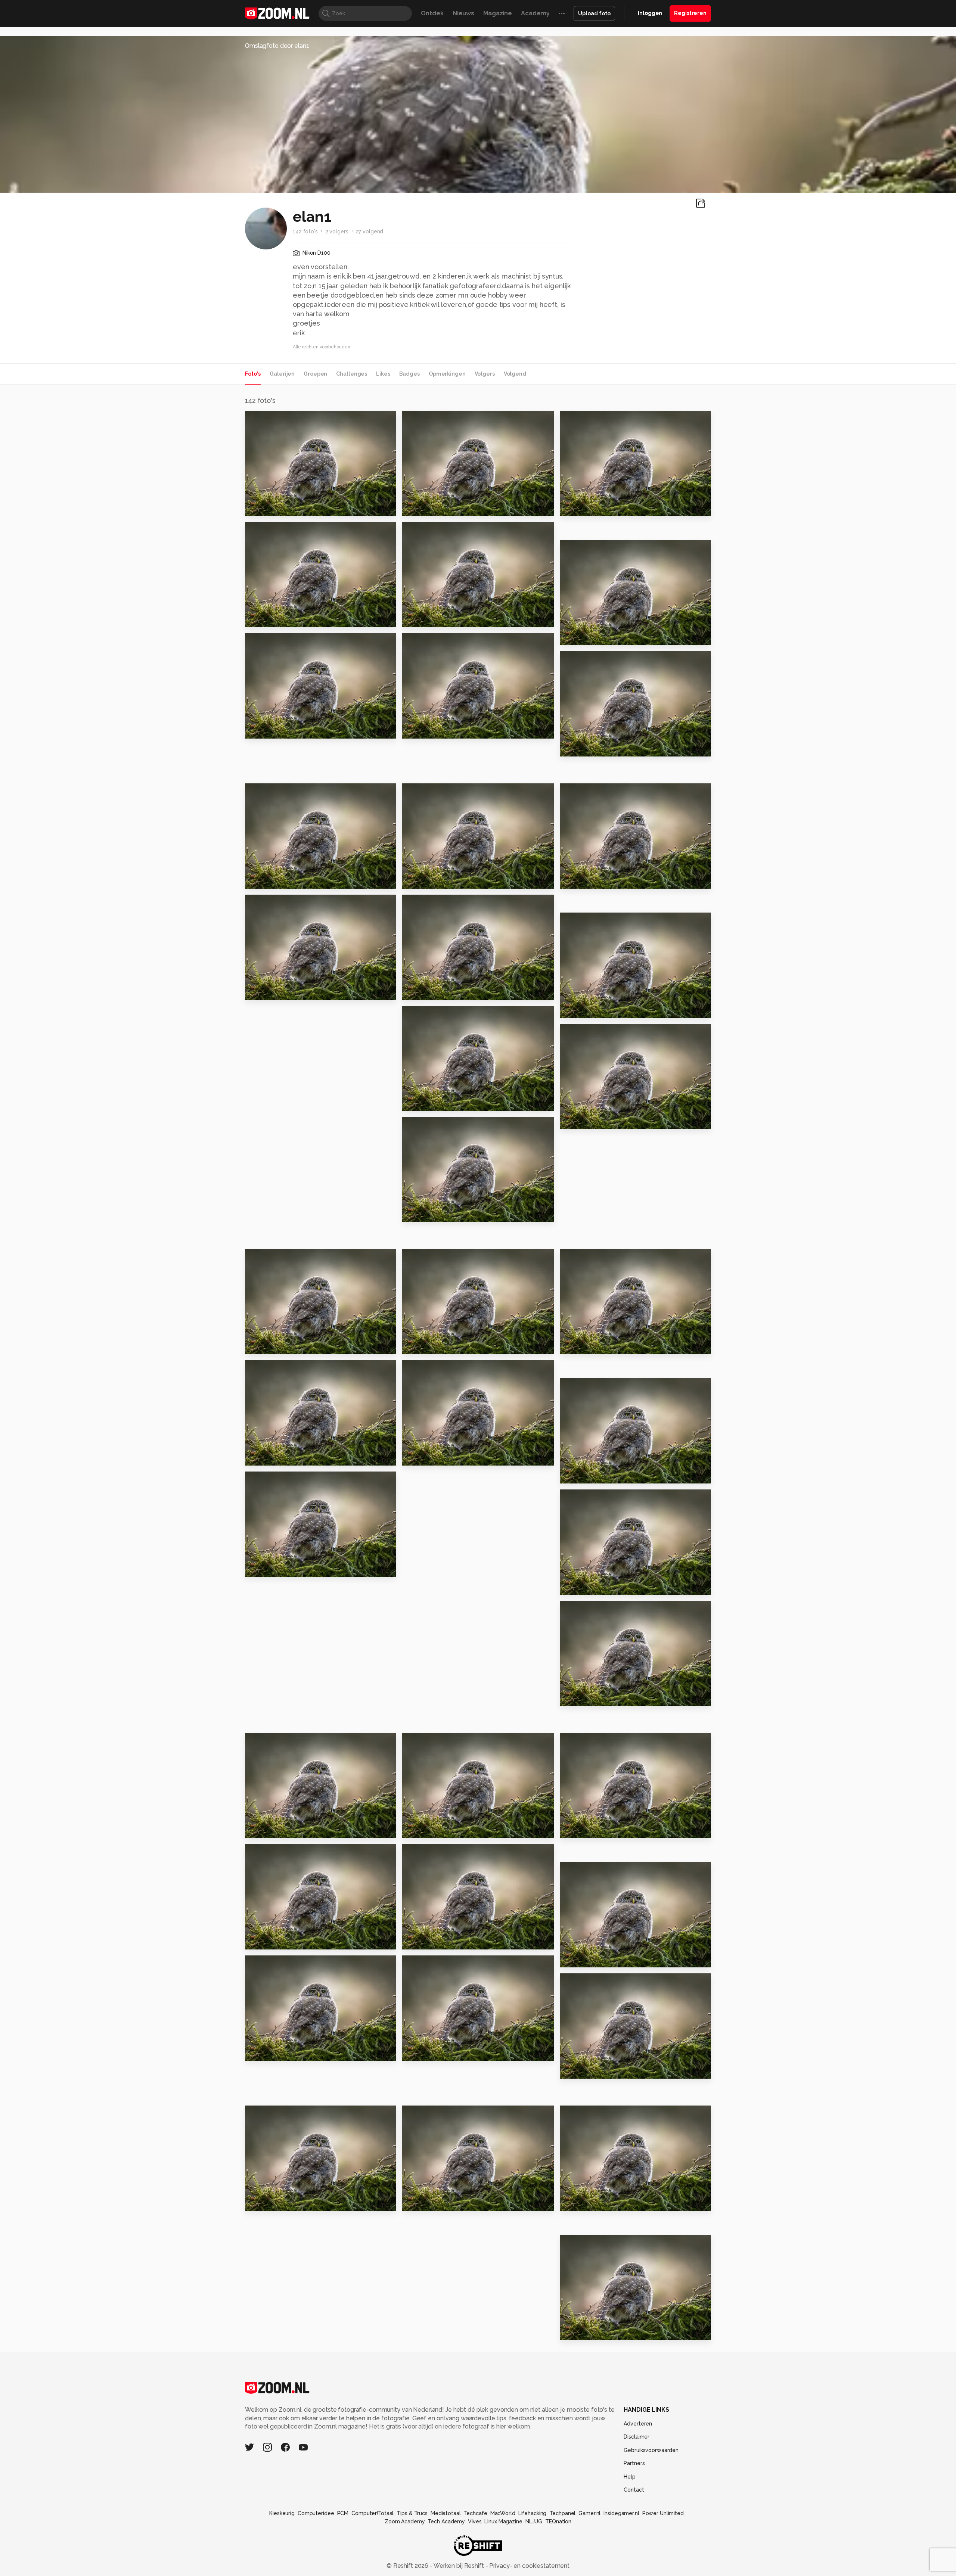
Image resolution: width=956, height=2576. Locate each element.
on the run (265, 2052)
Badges (409, 374)
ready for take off (592, 1009)
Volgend (515, 374)
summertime (269, 729)
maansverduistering (438, 2052)
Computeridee (316, 2513)
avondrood (266, 1346)
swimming (422, 1213)
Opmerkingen (447, 374)
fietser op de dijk (591, 1346)
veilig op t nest (430, 1457)
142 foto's (305, 232)
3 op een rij (266, 1941)
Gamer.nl (589, 2513)
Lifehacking (533, 2513)
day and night (428, 991)
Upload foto (594, 13)
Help (630, 2477)
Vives (475, 2521)
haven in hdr (583, 1697)
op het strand (270, 618)
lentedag (578, 1829)
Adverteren (638, 2424)
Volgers (485, 374)
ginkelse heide (430, 1829)
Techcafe (476, 2513)
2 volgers (337, 232)
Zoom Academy (405, 2521)
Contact (634, 2490)
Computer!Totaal (373, 2513)
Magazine (498, 13)
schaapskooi (584, 747)
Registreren (690, 13)
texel (257, 507)
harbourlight (584, 1959)
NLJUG (534, 2521)
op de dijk (421, 507)
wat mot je (266, 880)
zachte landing (273, 1568)
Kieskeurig (282, 2513)
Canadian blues (431, 2202)
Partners (634, 2463)
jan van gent (268, 991)
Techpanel (562, 2513)
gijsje (257, 2202)
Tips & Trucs (412, 2513)
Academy (535, 13)
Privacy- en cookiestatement (529, 2566)
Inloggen (650, 13)
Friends (575, 2202)
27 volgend (370, 232)
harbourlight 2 (429, 1941)
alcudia (575, 636)
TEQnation (558, 2521)
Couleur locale (587, 2331)
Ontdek (432, 13)
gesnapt (577, 1475)
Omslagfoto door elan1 (277, 46)
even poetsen (586, 880)
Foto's (253, 374)
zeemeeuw (424, 1346)
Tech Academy (446, 2521)
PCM (343, 2513)
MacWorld (503, 2513)
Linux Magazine (503, 2521)
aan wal (418, 1102)
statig (572, 1586)
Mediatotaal (446, 2513)
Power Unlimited (663, 2513)
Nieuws (463, 13)
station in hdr (270, 1829)
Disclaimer (637, 2437)
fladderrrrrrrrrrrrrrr (436, 880)
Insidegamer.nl (621, 2513)
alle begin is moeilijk (597, 2070)
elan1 (269, 419)
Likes (383, 374)
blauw (415, 618)
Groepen (315, 374)
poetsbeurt (267, 1457)
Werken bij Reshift (459, 2566)
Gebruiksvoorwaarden (651, 2450)
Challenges (352, 374)
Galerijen (282, 374)
